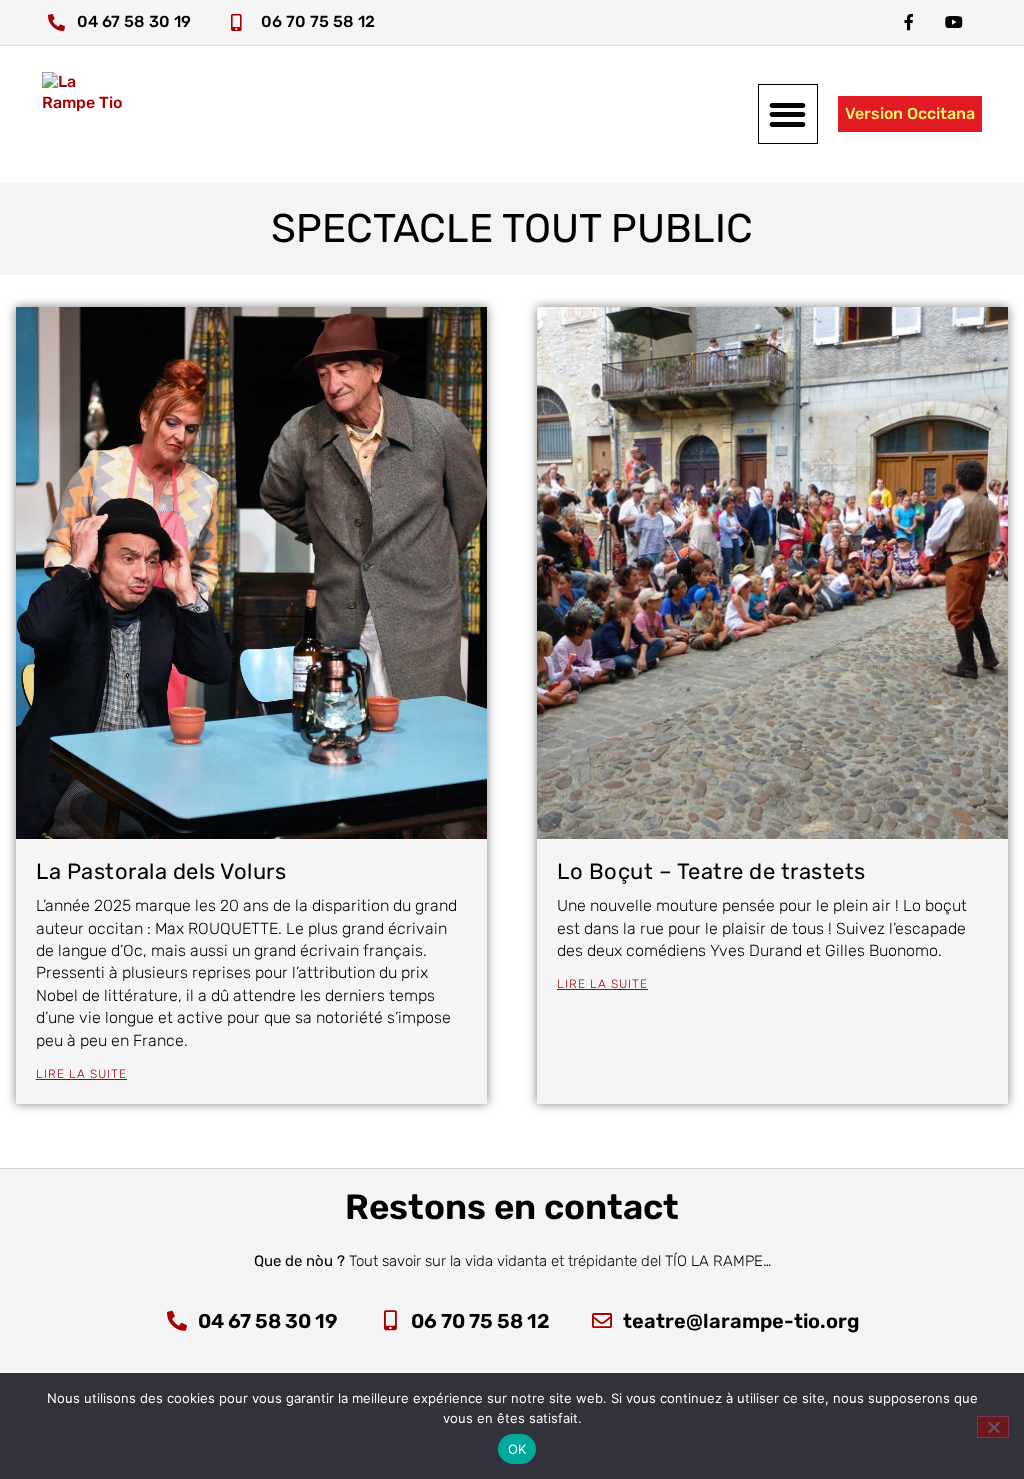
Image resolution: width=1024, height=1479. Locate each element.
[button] (788, 114)
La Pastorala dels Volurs (161, 871)
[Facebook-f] (908, 22)
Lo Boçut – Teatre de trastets (711, 871)
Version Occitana (910, 113)
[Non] (993, 1427)
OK (517, 1449)
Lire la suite (81, 1074)
